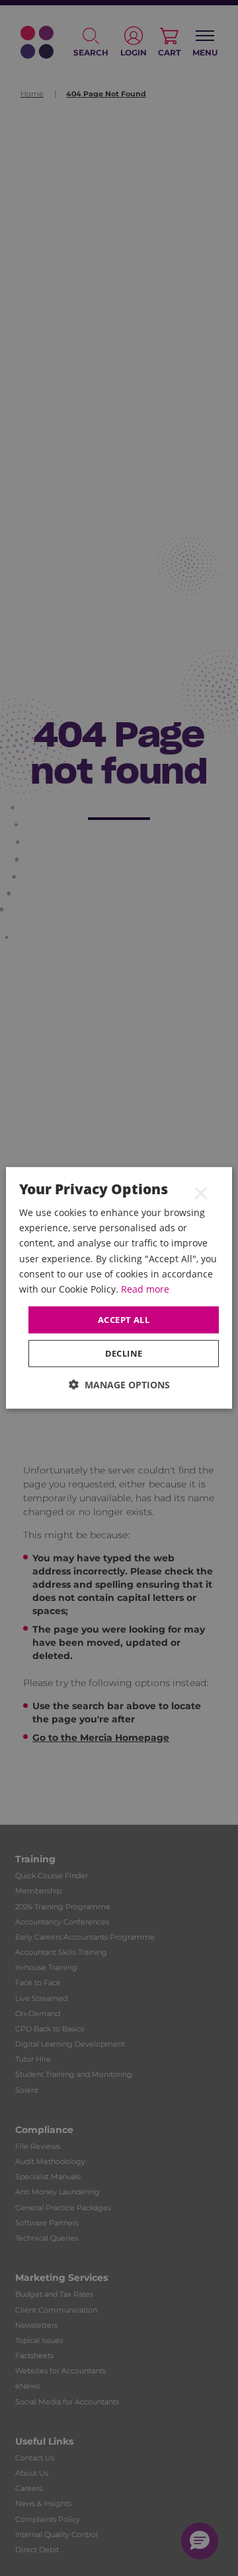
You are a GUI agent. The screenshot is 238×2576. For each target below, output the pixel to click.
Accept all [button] (124, 1320)
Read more (145, 1289)
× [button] (201, 1192)
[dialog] (119, 1288)
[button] (119, 1385)
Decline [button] (124, 1353)
